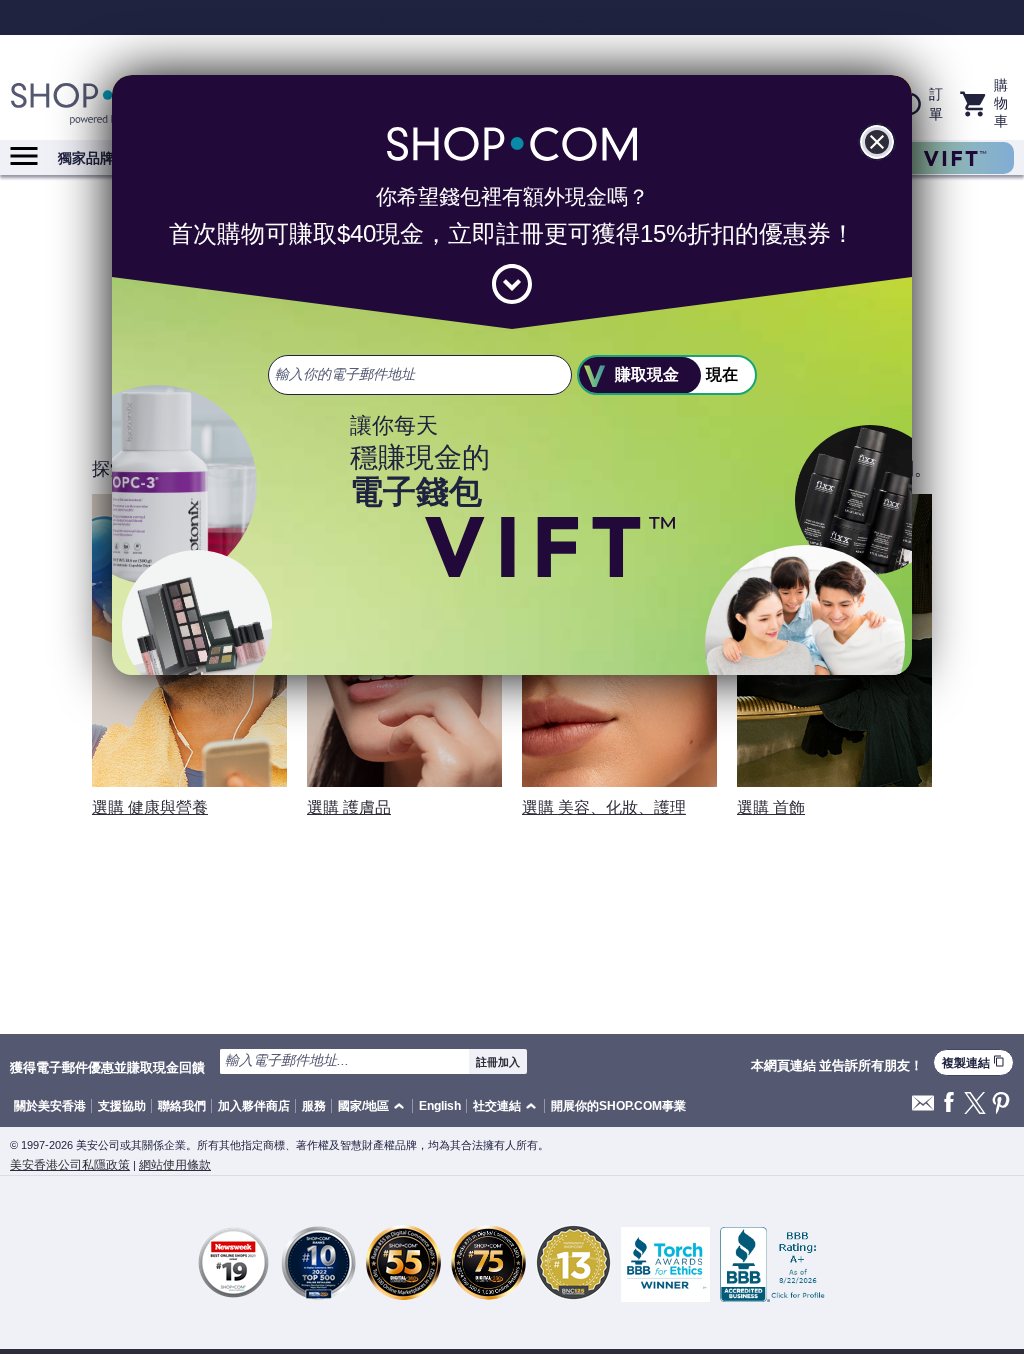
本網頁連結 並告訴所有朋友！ (837, 1066)
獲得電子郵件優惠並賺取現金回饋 (107, 1067)
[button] (374, 1106)
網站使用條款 (175, 1165)
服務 (314, 1106)
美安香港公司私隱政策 (70, 1165)
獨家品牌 (86, 158)
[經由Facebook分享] (949, 1103)
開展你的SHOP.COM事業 (618, 1106)
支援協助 (122, 1106)
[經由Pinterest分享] (1001, 1104)
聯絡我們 (182, 1106)
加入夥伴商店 (254, 1106)
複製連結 (973, 1062)
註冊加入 (498, 1062)
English (440, 1106)
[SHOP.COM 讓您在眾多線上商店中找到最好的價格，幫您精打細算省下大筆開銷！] (110, 104)
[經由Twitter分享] (975, 1104)
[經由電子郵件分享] (923, 1108)
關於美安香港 (50, 1106)
